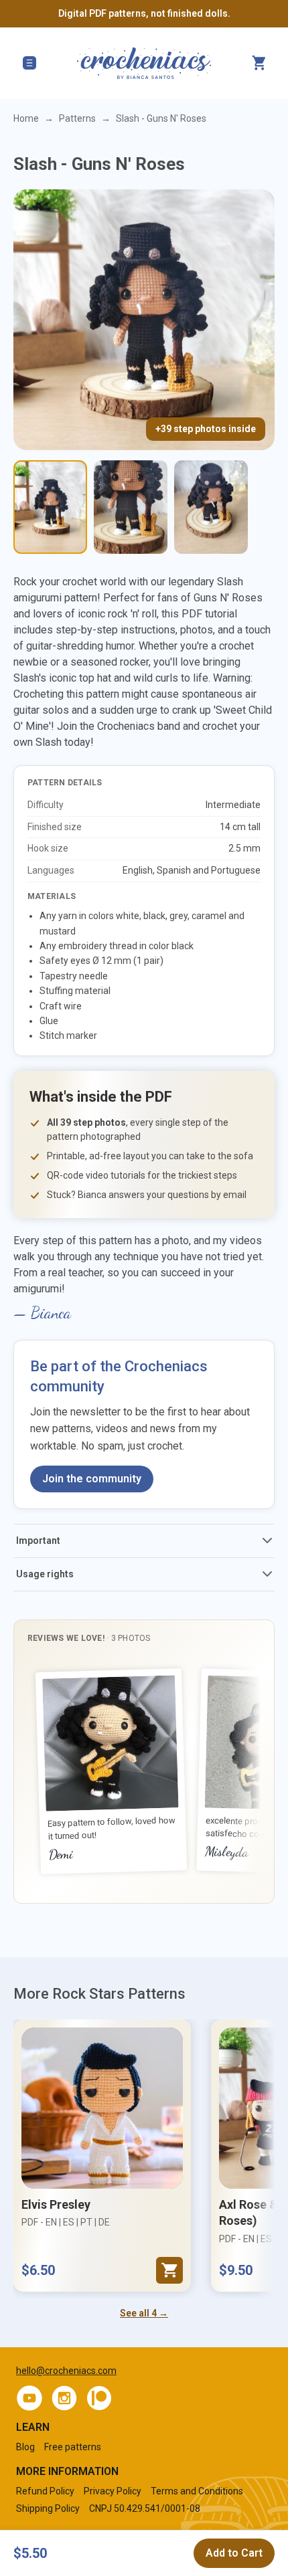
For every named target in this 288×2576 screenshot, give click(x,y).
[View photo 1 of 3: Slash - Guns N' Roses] (50, 507)
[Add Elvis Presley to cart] (169, 2270)
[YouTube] (29, 2398)
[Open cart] (259, 63)
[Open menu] (29, 63)
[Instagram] (64, 2398)
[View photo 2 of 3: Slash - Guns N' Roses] (131, 507)
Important (38, 1541)
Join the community (92, 1479)
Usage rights (45, 1574)
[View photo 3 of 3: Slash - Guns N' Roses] (211, 507)
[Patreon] (99, 2398)
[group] (144, 1772)
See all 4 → (144, 2313)
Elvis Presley (56, 2204)
